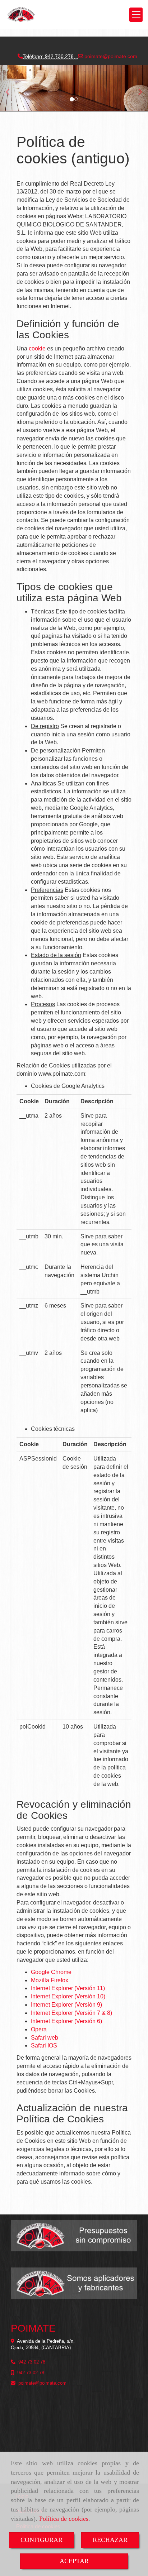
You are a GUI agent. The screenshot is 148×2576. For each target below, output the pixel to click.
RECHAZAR (110, 2540)
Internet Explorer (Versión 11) (68, 1988)
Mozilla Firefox (50, 1980)
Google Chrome (51, 1972)
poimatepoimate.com (110, 56)
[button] (11, 88)
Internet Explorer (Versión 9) (66, 2005)
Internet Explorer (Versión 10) (68, 1996)
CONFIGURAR (41, 2540)
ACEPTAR (74, 2561)
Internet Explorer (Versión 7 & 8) (71, 2013)
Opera (39, 2029)
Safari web (45, 2038)
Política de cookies (64, 2519)
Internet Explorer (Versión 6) (66, 2021)
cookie (37, 348)
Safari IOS (44, 2045)
